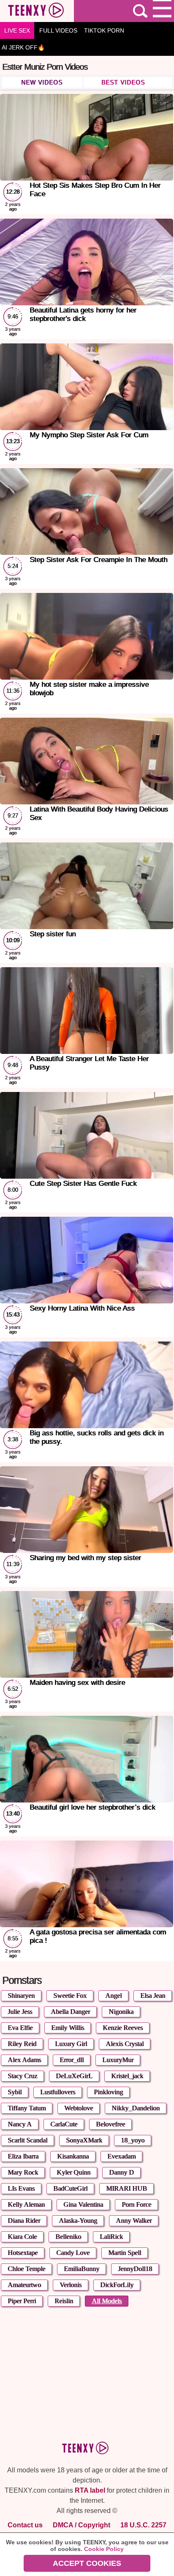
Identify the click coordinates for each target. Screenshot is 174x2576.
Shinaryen (21, 1996)
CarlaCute (64, 2124)
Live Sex (17, 30)
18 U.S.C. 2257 (143, 2525)
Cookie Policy (104, 2549)
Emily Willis (68, 2028)
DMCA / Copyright (82, 2525)
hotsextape (23, 2253)
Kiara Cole (22, 2237)
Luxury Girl (71, 2044)
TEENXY (37, 11)
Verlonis (71, 2285)
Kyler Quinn (73, 2172)
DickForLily (117, 2285)
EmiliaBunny (82, 2269)
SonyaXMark (84, 2140)
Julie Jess (20, 2012)
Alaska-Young (78, 2221)
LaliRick (111, 2237)
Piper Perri (22, 2301)
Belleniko (68, 2237)
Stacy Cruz (22, 2076)
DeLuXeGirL (74, 2076)
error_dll (72, 2060)
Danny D (121, 2172)
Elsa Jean (153, 1996)
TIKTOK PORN (104, 30)
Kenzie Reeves (123, 2028)
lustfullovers (58, 2092)
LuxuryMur (118, 2060)
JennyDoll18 (135, 2269)
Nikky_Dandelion (136, 2108)
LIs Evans (21, 2188)
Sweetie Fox (70, 1996)
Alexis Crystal (125, 2044)
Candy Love (73, 2253)
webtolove (79, 2108)
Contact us (25, 2525)
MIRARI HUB (126, 2188)
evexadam (121, 2156)
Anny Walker (134, 2221)
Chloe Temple (26, 2269)
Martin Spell (125, 2253)
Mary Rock (23, 2172)
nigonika (121, 2012)
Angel (113, 1996)
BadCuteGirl (70, 2188)
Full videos (58, 30)
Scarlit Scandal (27, 2140)
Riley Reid (22, 2044)
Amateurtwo (24, 2285)
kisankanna (73, 2156)
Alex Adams (24, 2060)
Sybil (15, 2092)
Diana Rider (24, 2221)
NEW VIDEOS (42, 82)
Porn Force (136, 2204)
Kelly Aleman (26, 2204)
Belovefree (110, 2124)
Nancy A (20, 2124)
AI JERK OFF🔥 (23, 47)
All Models (107, 2301)
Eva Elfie (20, 2028)
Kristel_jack (127, 2076)
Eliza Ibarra (23, 2156)
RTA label (90, 2490)
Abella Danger (70, 2012)
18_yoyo (133, 2140)
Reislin (64, 2301)
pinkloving (108, 2092)
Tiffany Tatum (27, 2108)
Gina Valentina (83, 2204)
